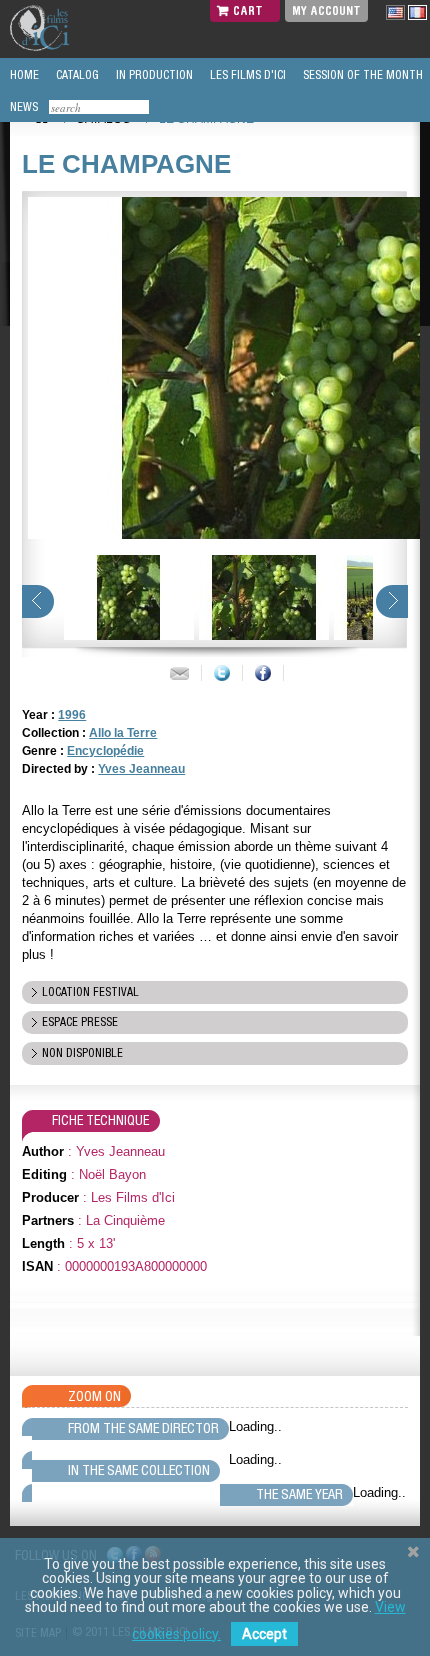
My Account (326, 10)
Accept (264, 1634)
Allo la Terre (123, 733)
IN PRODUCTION (153, 75)
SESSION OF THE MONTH (361, 75)
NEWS (22, 107)
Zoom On (94, 1396)
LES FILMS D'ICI (246, 75)
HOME (23, 75)
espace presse (80, 1022)
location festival (90, 992)
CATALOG (76, 75)
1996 (72, 715)
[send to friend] (179, 673)
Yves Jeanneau (141, 769)
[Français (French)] (417, 12)
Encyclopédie (105, 751)
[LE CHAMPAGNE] (126, 597)
